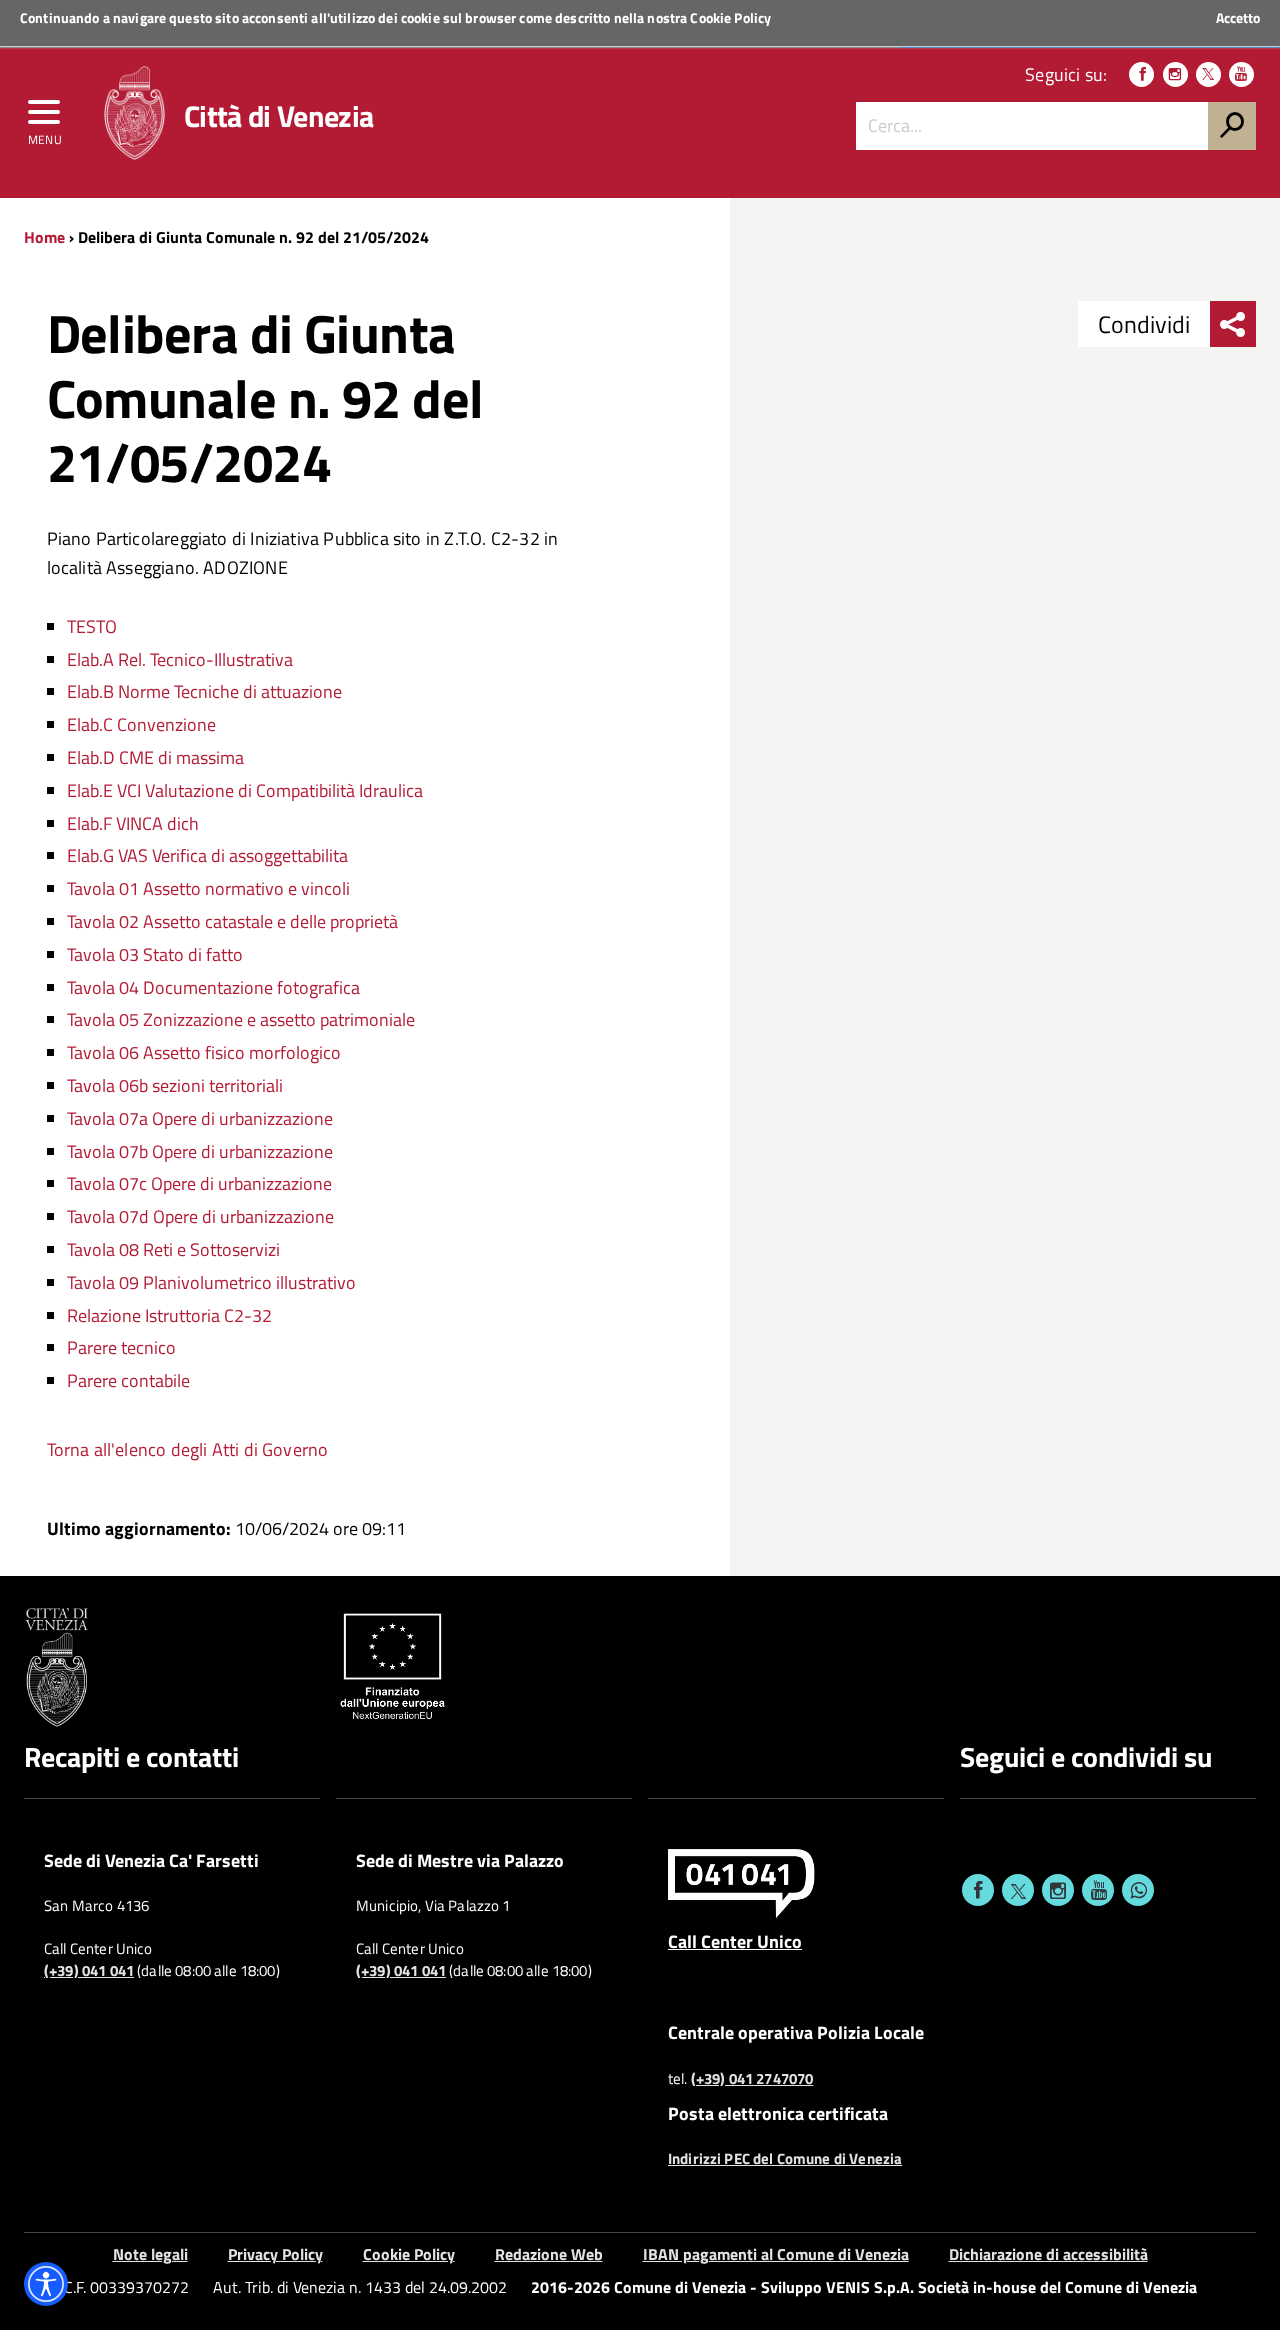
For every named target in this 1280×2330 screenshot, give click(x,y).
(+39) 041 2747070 (752, 2079)
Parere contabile (128, 1380)
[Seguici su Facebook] (1141, 74)
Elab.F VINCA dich (133, 823)
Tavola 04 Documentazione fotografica (213, 987)
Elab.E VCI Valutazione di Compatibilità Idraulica (245, 790)
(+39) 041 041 (89, 1971)
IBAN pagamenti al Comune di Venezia (776, 2254)
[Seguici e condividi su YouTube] (1098, 1890)
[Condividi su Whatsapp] (1138, 1890)
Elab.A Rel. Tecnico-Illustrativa (180, 659)
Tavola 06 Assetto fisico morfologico (204, 1052)
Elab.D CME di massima (155, 757)
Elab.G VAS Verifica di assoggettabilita (207, 855)
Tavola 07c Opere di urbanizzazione (199, 1183)
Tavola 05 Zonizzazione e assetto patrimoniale (241, 1019)
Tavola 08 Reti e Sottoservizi (173, 1249)
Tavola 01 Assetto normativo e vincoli (208, 888)
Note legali (150, 2254)
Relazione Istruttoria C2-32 (169, 1315)
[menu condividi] (1233, 324)
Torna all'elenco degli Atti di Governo (188, 1449)
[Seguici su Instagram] (1175, 74)
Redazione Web (549, 2254)
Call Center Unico (735, 1941)
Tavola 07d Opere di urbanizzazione (200, 1216)
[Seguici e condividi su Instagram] (1058, 1890)
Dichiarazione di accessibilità (1048, 2254)
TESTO (92, 626)
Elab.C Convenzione (141, 724)
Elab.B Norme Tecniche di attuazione (204, 691)
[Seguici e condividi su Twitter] (1018, 1890)
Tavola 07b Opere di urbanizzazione (200, 1151)
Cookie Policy (730, 17)
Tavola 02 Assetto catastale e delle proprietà (232, 921)
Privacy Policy (275, 2254)
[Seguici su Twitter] (1208, 74)
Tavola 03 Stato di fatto (155, 954)
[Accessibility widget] (46, 2284)
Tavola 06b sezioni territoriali (175, 1085)
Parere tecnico (121, 1347)
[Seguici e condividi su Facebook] (978, 1890)
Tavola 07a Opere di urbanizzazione (200, 1118)
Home (44, 237)
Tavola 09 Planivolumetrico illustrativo (211, 1282)
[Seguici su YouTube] (1241, 74)
